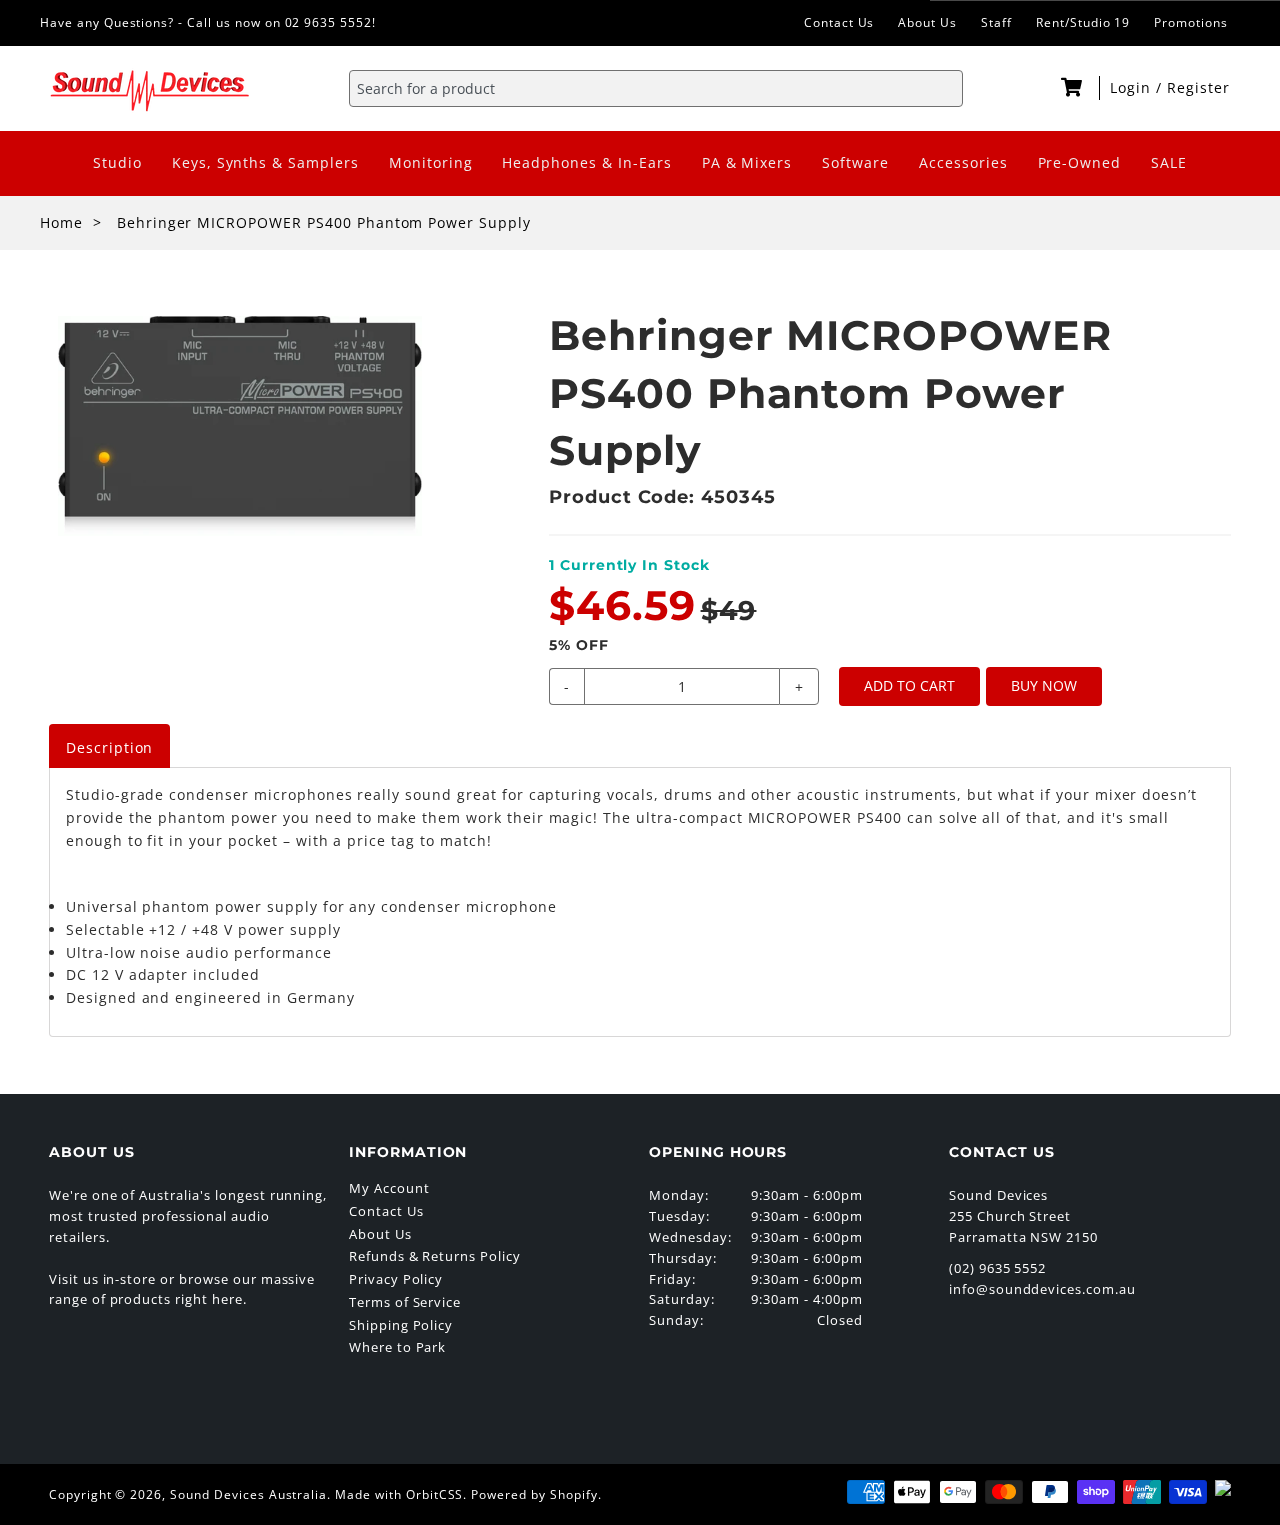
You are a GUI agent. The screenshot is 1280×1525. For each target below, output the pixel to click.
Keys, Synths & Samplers (265, 162)
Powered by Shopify (534, 1494)
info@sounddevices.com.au (1042, 1289)
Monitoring (431, 162)
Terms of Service (405, 1302)
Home (61, 222)
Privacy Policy (396, 1279)
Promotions (1191, 22)
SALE (1169, 162)
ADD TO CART (909, 685)
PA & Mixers (747, 162)
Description (110, 747)
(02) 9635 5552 (997, 1268)
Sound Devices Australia (248, 1494)
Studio (117, 162)
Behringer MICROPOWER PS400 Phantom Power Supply (324, 222)
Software (855, 162)
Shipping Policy (401, 1325)
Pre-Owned (1080, 162)
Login (1133, 87)
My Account (389, 1188)
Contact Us (839, 22)
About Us (927, 22)
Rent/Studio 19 (1083, 22)
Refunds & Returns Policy (435, 1256)
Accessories (963, 162)
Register (1198, 87)
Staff (996, 22)
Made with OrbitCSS (399, 1494)
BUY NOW (1044, 685)
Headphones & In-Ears (586, 162)
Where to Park (397, 1347)
